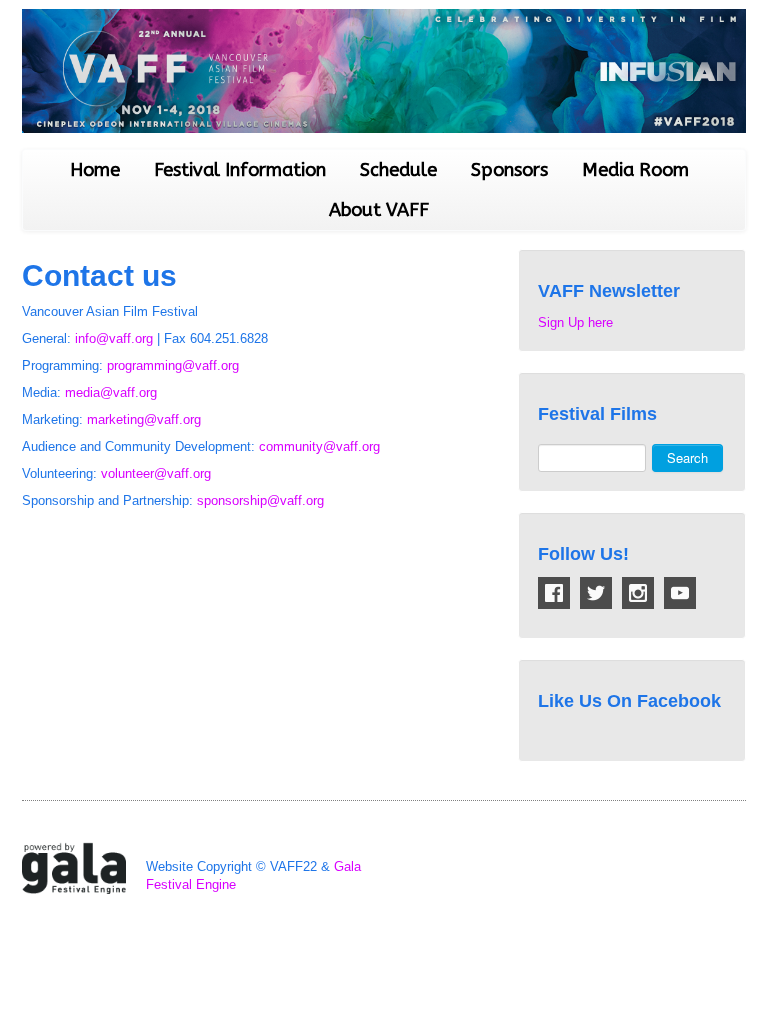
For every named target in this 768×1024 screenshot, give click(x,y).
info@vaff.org (114, 338)
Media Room (635, 170)
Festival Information (240, 170)
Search (687, 457)
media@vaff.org (111, 392)
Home (95, 170)
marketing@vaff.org (144, 419)
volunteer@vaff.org (156, 473)
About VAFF (379, 210)
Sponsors (509, 170)
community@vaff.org (319, 446)
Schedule (398, 170)
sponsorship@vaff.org (260, 500)
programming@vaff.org (173, 365)
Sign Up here (575, 322)
